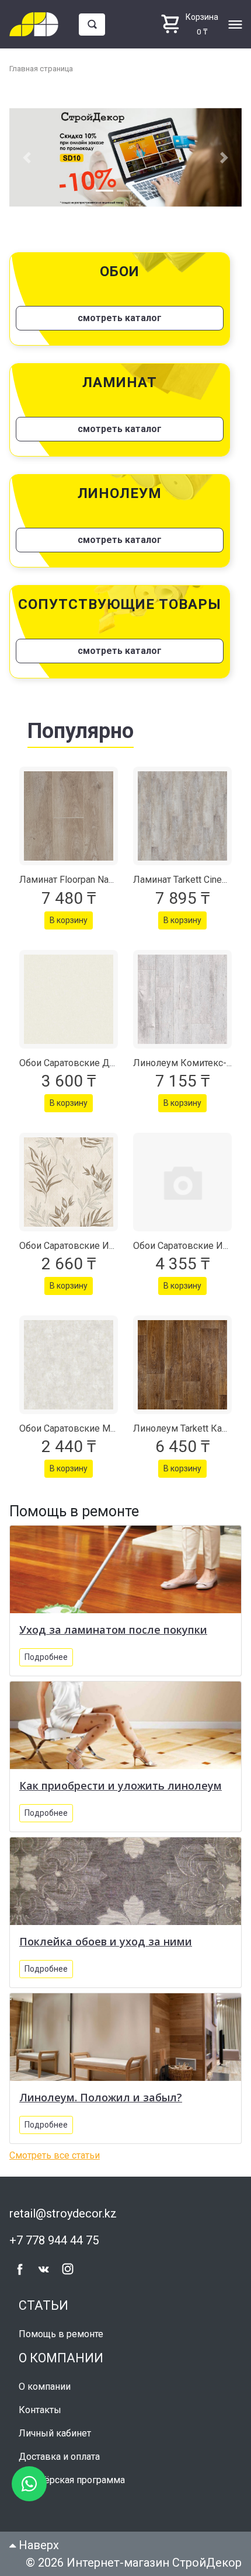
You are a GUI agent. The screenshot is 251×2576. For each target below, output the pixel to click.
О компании (45, 2387)
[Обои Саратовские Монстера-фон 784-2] (69, 1365)
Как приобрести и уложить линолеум (121, 1785)
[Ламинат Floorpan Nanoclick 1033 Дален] (69, 816)
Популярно (81, 731)
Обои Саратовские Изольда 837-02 (96, 1246)
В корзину (69, 920)
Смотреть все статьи (55, 2155)
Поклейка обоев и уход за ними (106, 1941)
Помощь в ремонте (61, 2334)
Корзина (202, 17)
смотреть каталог (120, 318)
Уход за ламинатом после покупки (113, 1630)
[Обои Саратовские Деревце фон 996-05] (69, 999)
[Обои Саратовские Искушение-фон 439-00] (182, 1182)
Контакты (40, 2410)
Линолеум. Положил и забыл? (101, 2097)
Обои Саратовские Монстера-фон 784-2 (106, 1428)
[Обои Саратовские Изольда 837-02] (69, 1182)
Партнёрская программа (72, 2480)
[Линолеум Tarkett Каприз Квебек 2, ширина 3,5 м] (182, 1365)
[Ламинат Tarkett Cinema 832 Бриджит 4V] (182, 816)
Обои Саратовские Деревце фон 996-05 (107, 1063)
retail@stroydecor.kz (63, 2213)
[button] (27, 157)
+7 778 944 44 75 (54, 2240)
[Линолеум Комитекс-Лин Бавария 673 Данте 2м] (182, 999)
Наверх (37, 2545)
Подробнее (46, 1657)
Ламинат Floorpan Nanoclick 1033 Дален (105, 880)
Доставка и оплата (59, 2457)
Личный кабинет (55, 2433)
